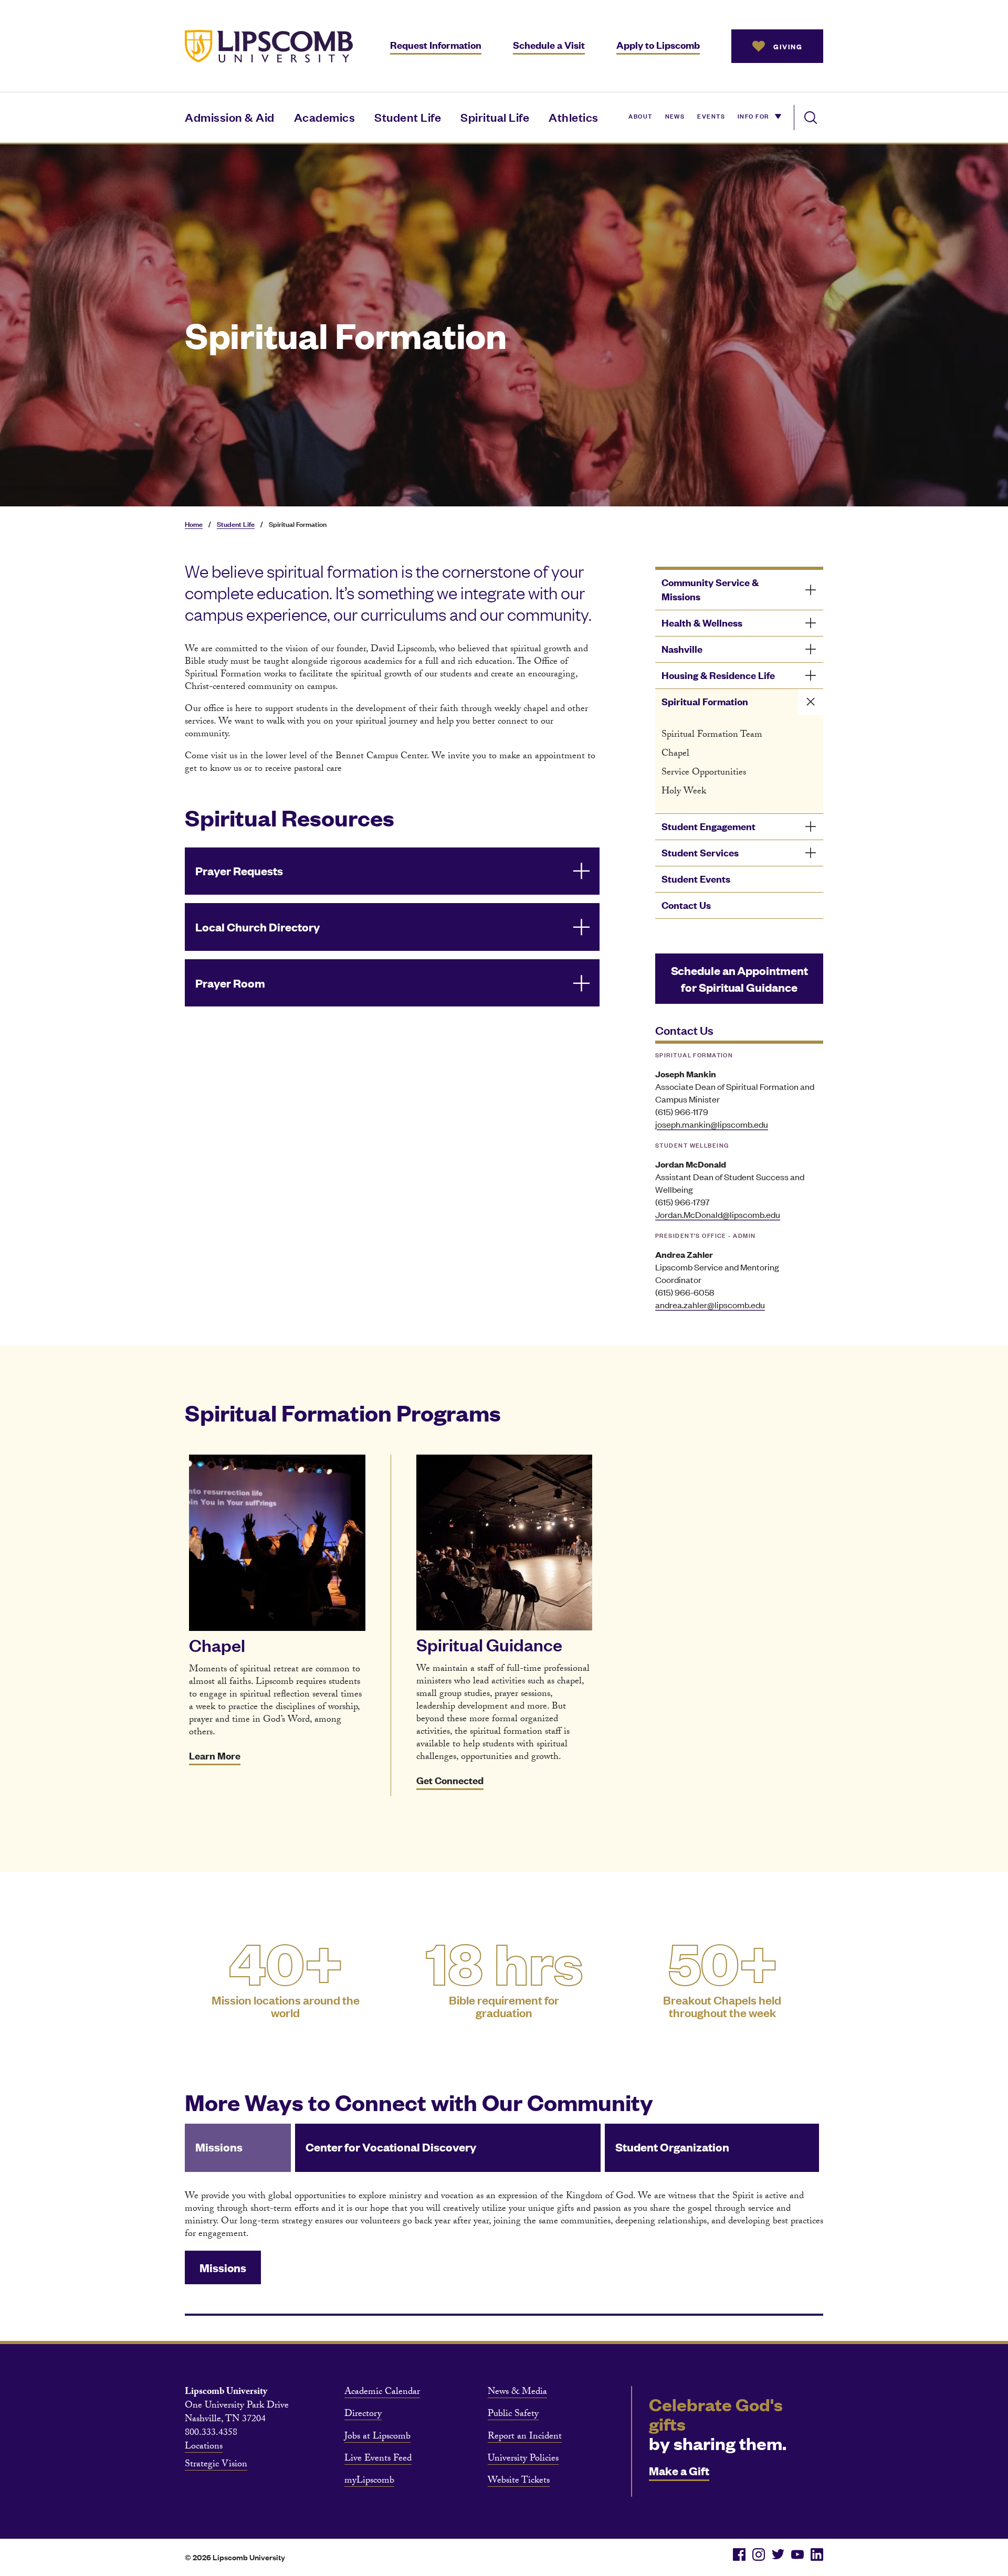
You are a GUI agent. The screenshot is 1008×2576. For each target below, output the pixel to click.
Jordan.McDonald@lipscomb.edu (718, 1214)
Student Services (700, 852)
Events (711, 115)
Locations (204, 2447)
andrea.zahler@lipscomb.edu (710, 1305)
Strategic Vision (216, 2465)
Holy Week (684, 792)
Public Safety (513, 2415)
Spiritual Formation (705, 701)
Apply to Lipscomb (658, 45)
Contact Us (686, 905)
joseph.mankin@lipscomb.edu (712, 1124)
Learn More (215, 1756)
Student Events (696, 879)
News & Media (517, 2393)
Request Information (436, 45)
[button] (392, 871)
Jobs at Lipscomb (377, 2437)
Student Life (408, 117)
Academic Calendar (382, 2393)
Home (194, 524)
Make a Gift (679, 2470)
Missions (223, 2267)
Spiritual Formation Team (712, 735)
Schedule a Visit (549, 45)
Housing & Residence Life (718, 675)
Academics (325, 117)
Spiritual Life (495, 117)
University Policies (523, 2460)
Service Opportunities (704, 773)
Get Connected (450, 1780)
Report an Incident (525, 2437)
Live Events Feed (378, 2460)
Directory (363, 2415)
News (675, 115)
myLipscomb (369, 2482)
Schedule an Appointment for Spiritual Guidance (739, 978)
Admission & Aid (230, 117)
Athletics (574, 117)
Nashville (682, 649)
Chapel (675, 754)
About (640, 115)
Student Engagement (708, 826)
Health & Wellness (702, 623)
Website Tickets (519, 2482)
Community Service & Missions (710, 589)
